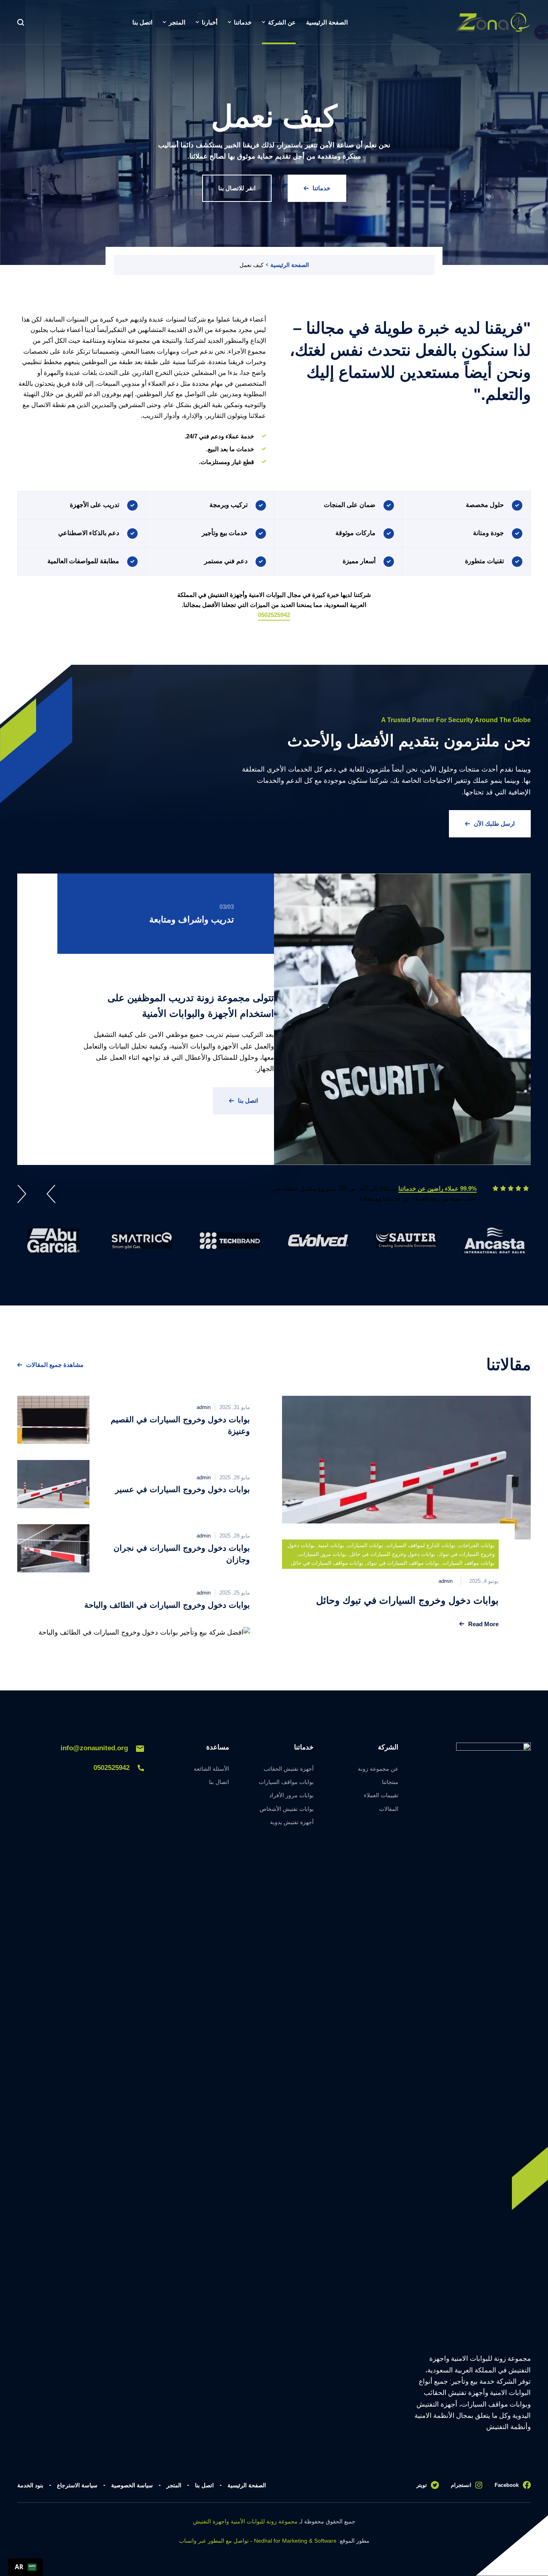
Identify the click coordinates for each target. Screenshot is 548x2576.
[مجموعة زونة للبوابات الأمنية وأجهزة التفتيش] (493, 22)
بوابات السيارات (365, 1545)
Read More (483, 1624)
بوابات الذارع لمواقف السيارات (421, 1545)
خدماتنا (321, 188)
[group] (495, 1240)
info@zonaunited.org (94, 1748)
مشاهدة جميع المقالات (55, 1365)
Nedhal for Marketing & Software (295, 2541)
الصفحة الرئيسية (290, 265)
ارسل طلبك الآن (494, 824)
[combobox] (25, 2567)
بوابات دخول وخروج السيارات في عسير (181, 1489)
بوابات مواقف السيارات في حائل (327, 1563)
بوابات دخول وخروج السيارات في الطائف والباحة (167, 1605)
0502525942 (274, 615)
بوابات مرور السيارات (323, 1554)
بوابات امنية (331, 1545)
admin (446, 1581)
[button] (49, 1195)
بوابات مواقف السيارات (469, 1563)
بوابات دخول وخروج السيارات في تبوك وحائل (407, 1600)
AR (19, 2567)
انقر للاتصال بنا (237, 188)
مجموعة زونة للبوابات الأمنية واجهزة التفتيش (245, 2521)
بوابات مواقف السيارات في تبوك (403, 1563)
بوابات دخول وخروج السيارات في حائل (393, 1554)
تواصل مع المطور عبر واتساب (214, 2541)
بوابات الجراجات (477, 1545)
